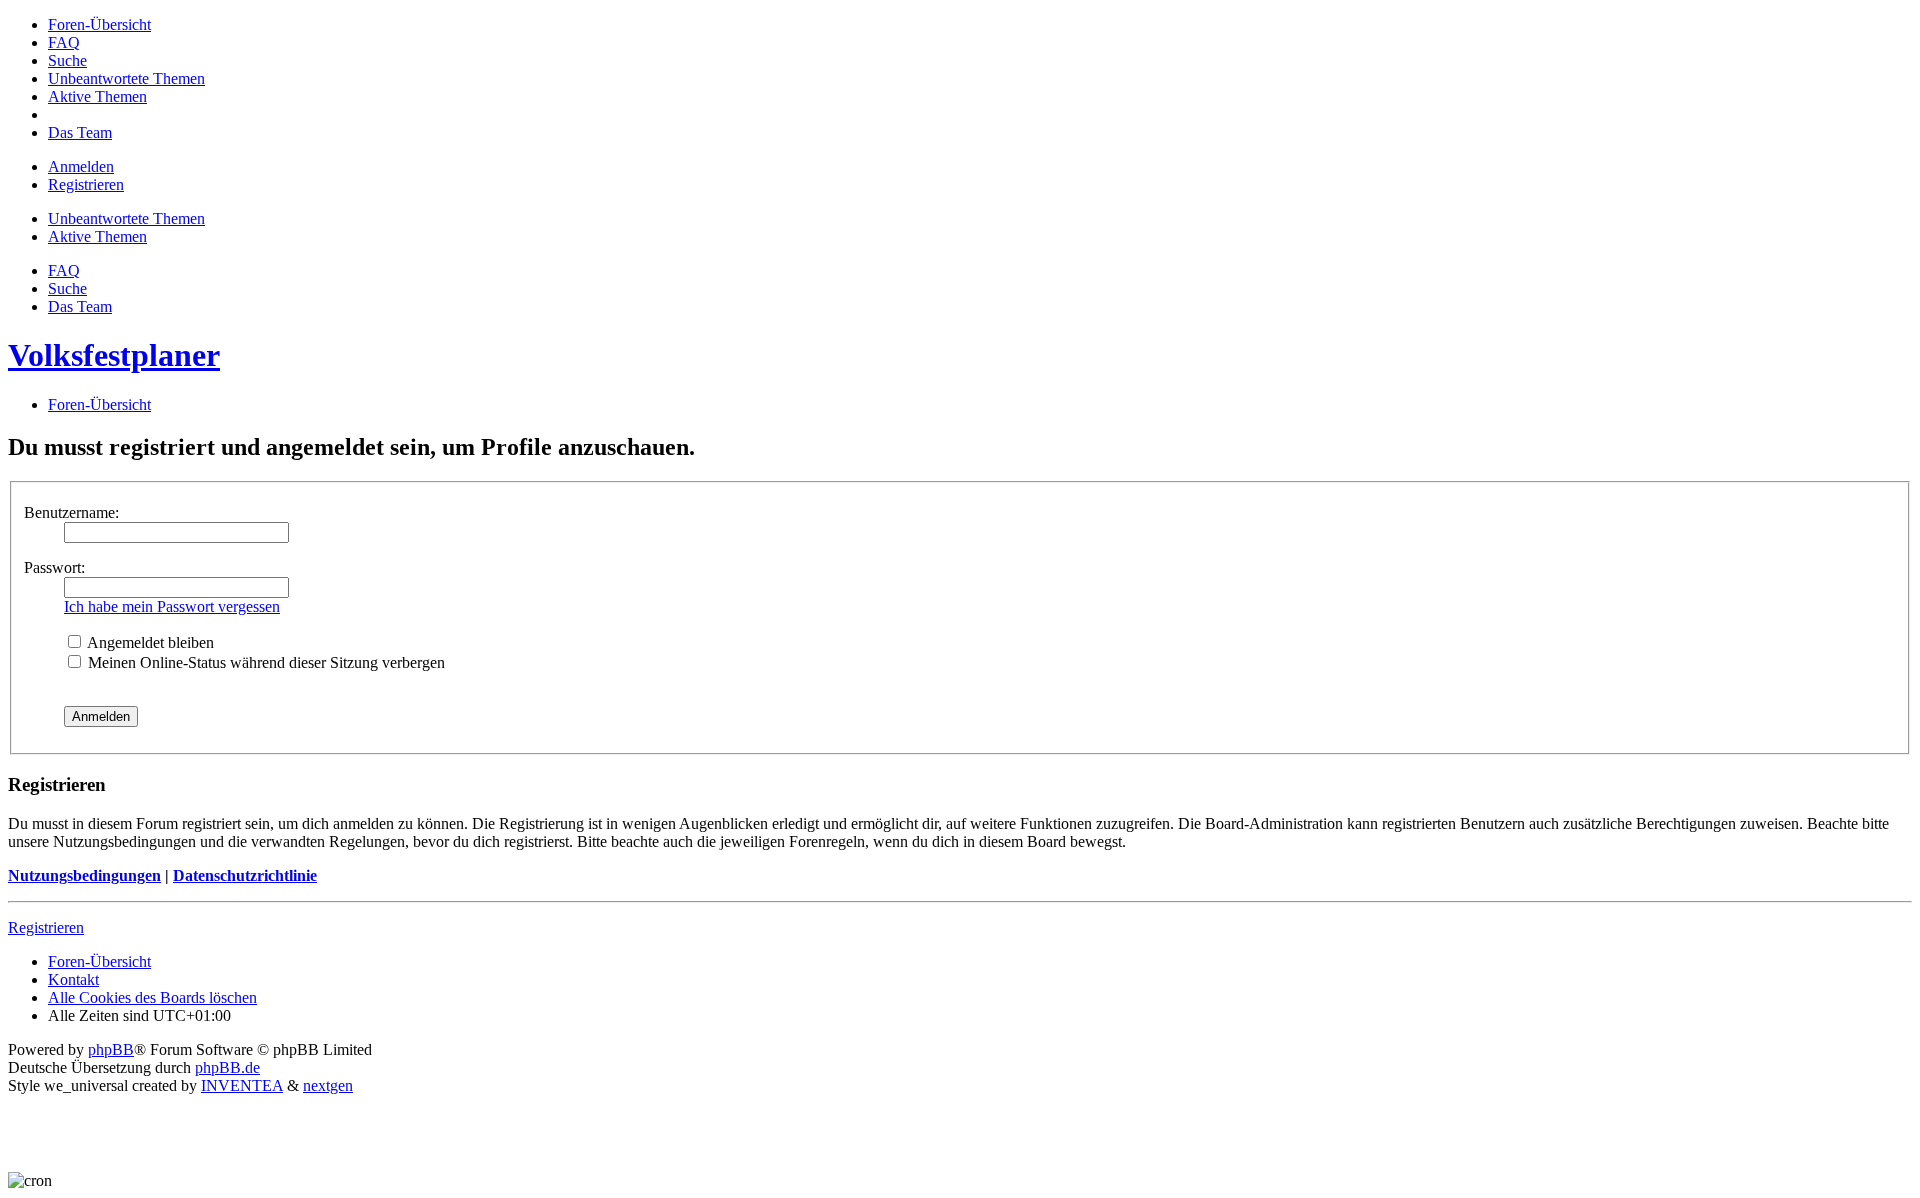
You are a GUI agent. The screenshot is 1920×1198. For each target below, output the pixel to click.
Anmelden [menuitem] (81, 166)
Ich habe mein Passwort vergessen (172, 606)
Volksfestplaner (114, 355)
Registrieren (46, 927)
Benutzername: (71, 512)
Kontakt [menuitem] (73, 979)
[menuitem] (99, 24)
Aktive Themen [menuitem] (97, 236)
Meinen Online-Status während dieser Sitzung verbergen (264, 662)
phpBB (111, 1049)
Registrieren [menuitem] (86, 184)
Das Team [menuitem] (80, 306)
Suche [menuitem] (67, 288)
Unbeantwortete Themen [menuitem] (126, 218)
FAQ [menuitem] (64, 270)
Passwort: (54, 567)
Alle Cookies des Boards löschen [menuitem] (152, 997)
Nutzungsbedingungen (84, 875)
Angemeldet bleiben (149, 642)
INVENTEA (242, 1085)
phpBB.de (227, 1067)
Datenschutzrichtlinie (245, 875)
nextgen (328, 1085)
